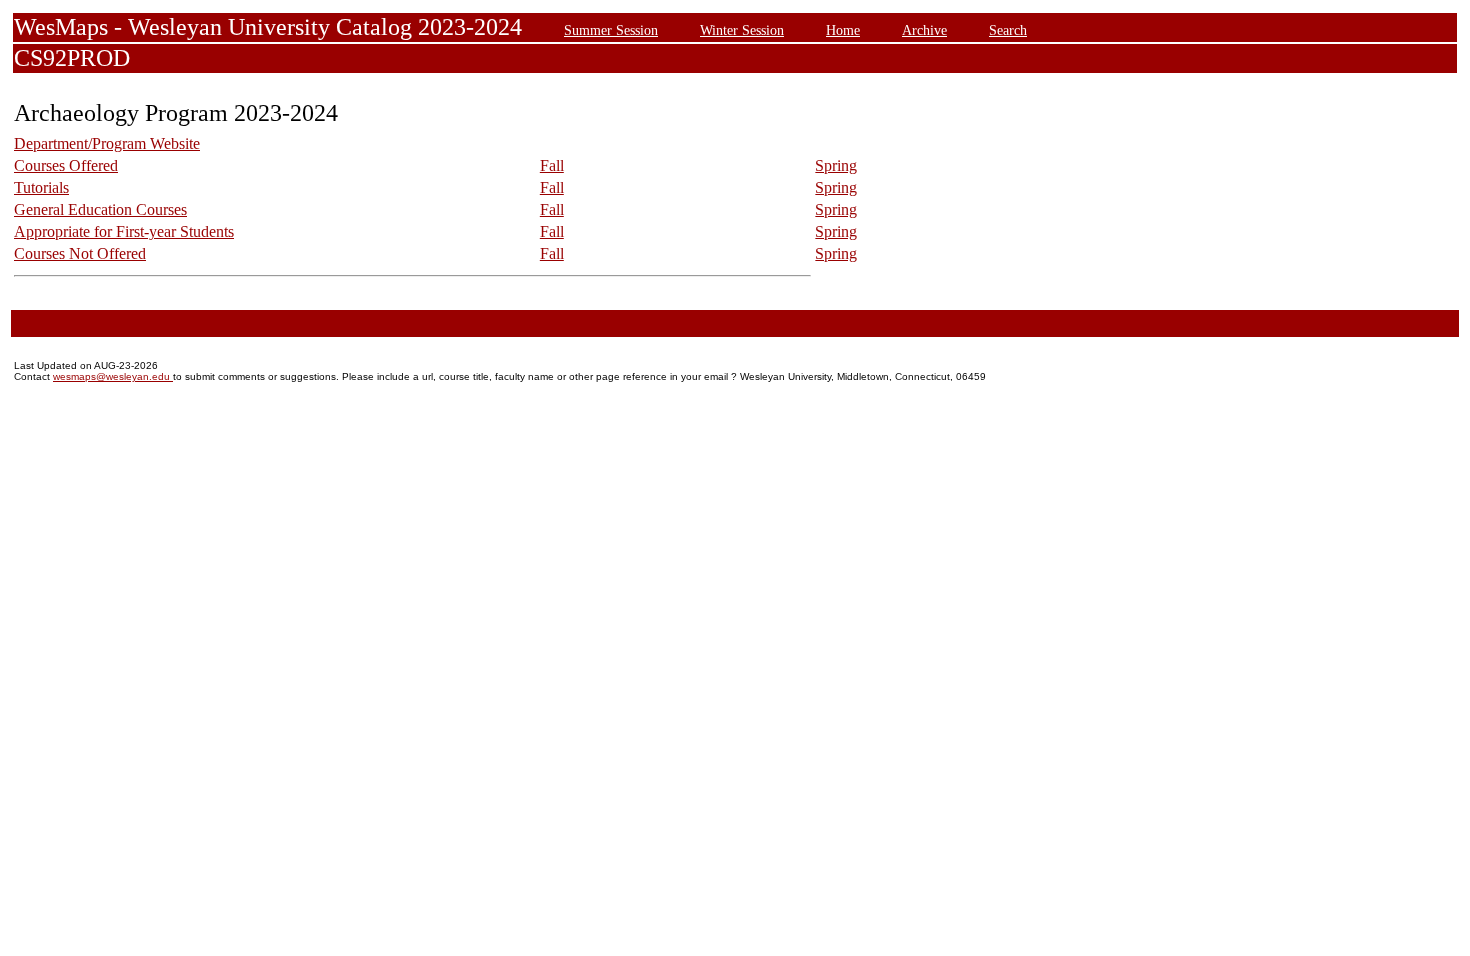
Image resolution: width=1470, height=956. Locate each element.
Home (843, 30)
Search (1008, 30)
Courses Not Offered (80, 253)
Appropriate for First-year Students (124, 231)
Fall (552, 165)
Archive (924, 30)
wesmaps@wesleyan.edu (113, 376)
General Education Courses (100, 209)
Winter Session (742, 30)
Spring (836, 165)
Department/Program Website (107, 143)
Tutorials (41, 187)
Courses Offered (66, 165)
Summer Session (611, 30)
